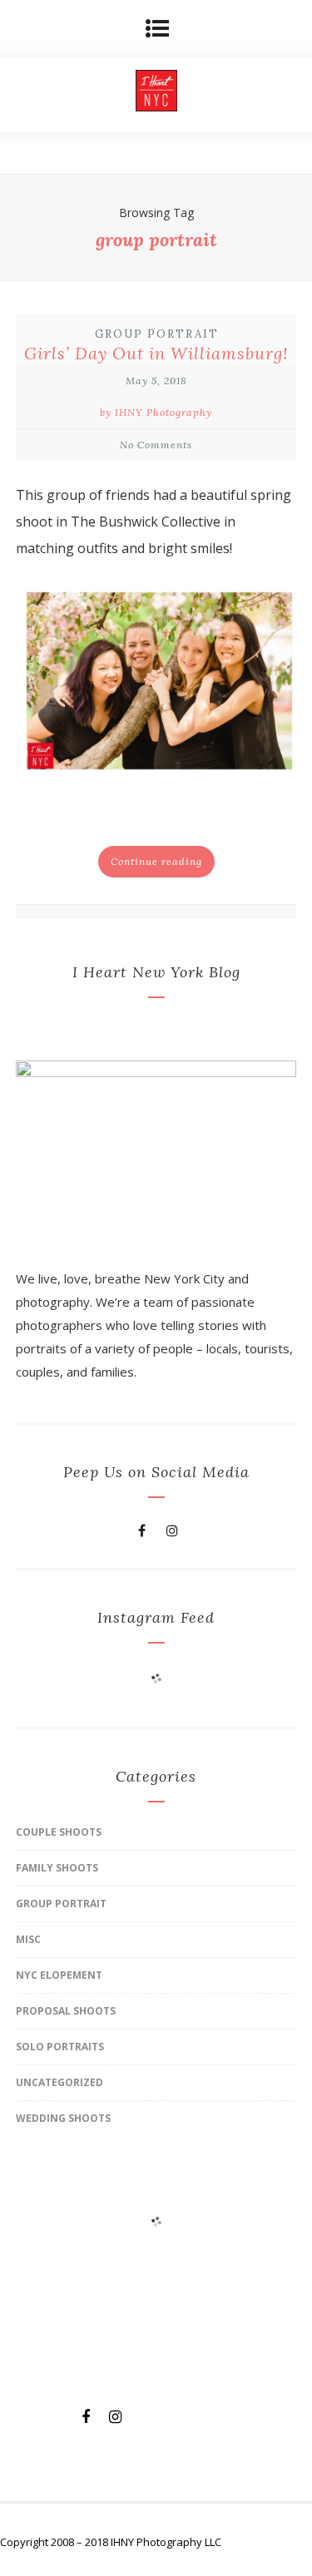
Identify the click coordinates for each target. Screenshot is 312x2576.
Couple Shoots (59, 1832)
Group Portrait (157, 334)
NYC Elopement (59, 1975)
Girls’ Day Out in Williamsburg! (156, 353)
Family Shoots (57, 1868)
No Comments (156, 445)
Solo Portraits (60, 2047)
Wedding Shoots (63, 2118)
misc (28, 1939)
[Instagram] (172, 1530)
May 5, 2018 (156, 381)
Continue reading (156, 861)
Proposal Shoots (66, 2011)
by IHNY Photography (156, 412)
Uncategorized (59, 2082)
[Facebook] (142, 1530)
